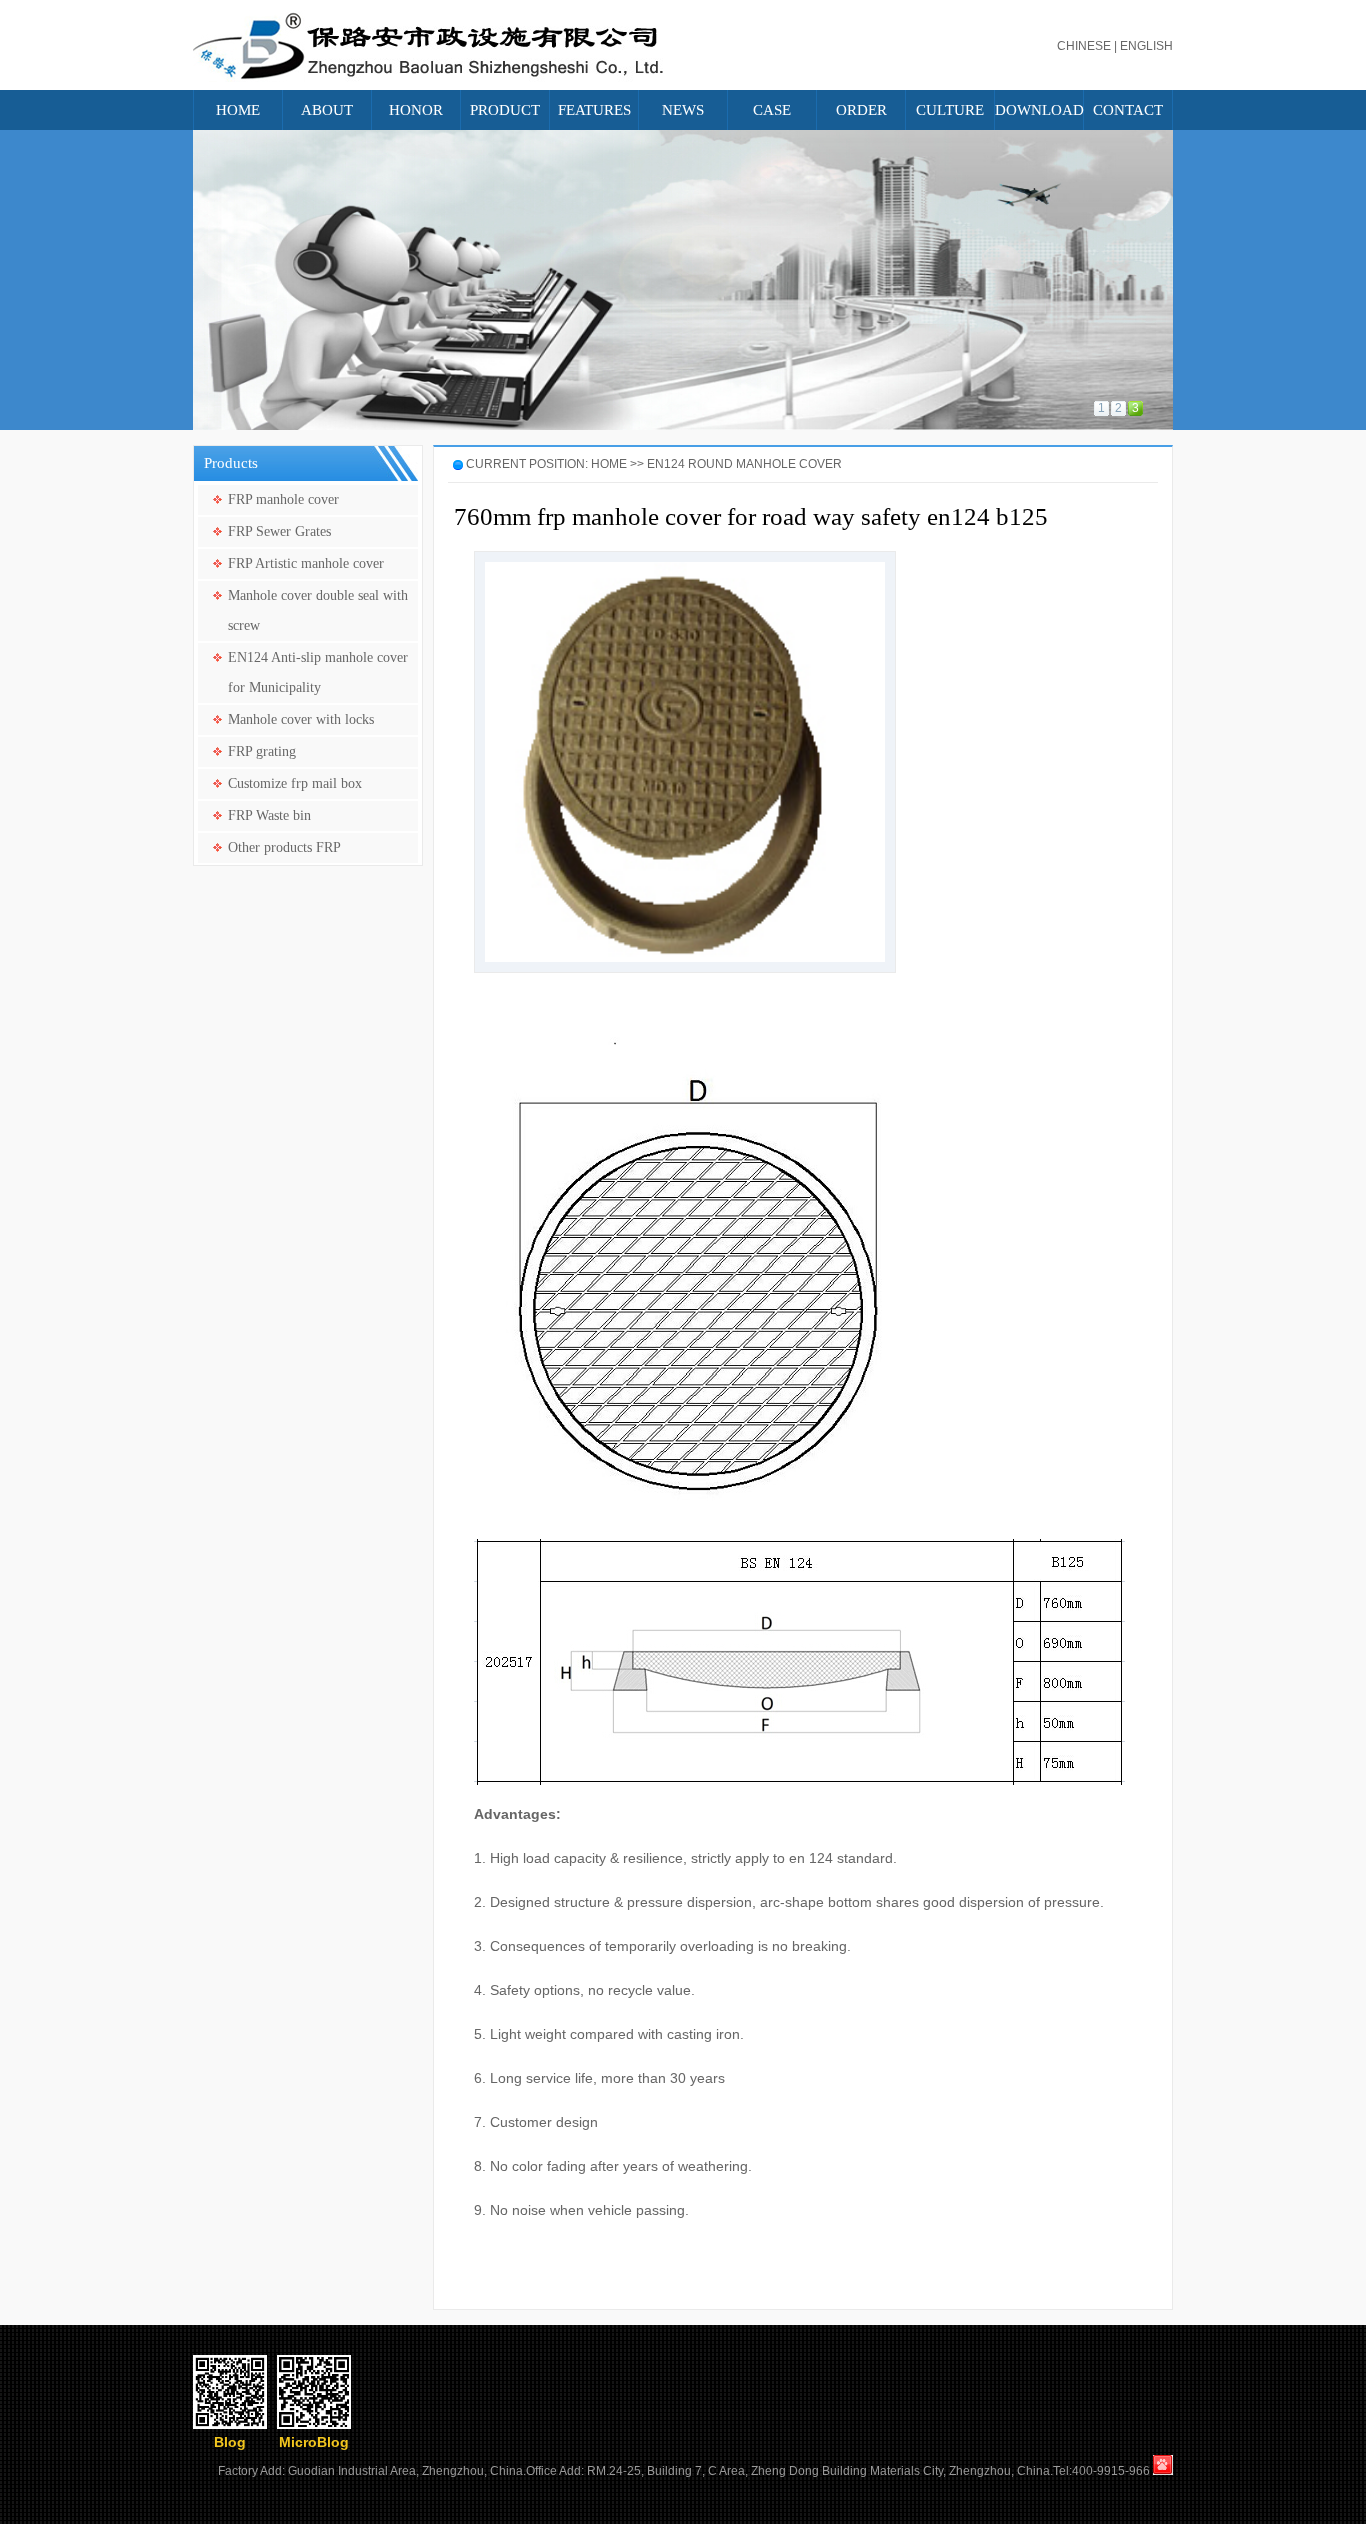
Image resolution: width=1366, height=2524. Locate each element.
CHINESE (1084, 46)
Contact (1128, 110)
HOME (238, 110)
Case (772, 110)
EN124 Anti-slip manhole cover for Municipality (318, 672)
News (683, 110)
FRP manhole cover (283, 499)
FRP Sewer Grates (279, 531)
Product (505, 110)
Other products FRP (284, 847)
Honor (416, 110)
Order (861, 110)
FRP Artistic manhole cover (306, 563)
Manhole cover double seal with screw (318, 610)
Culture (950, 110)
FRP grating (262, 751)
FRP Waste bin (269, 815)
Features (594, 110)
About (327, 110)
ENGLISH (1146, 46)
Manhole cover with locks (301, 719)
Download (1039, 110)
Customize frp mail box (295, 783)
